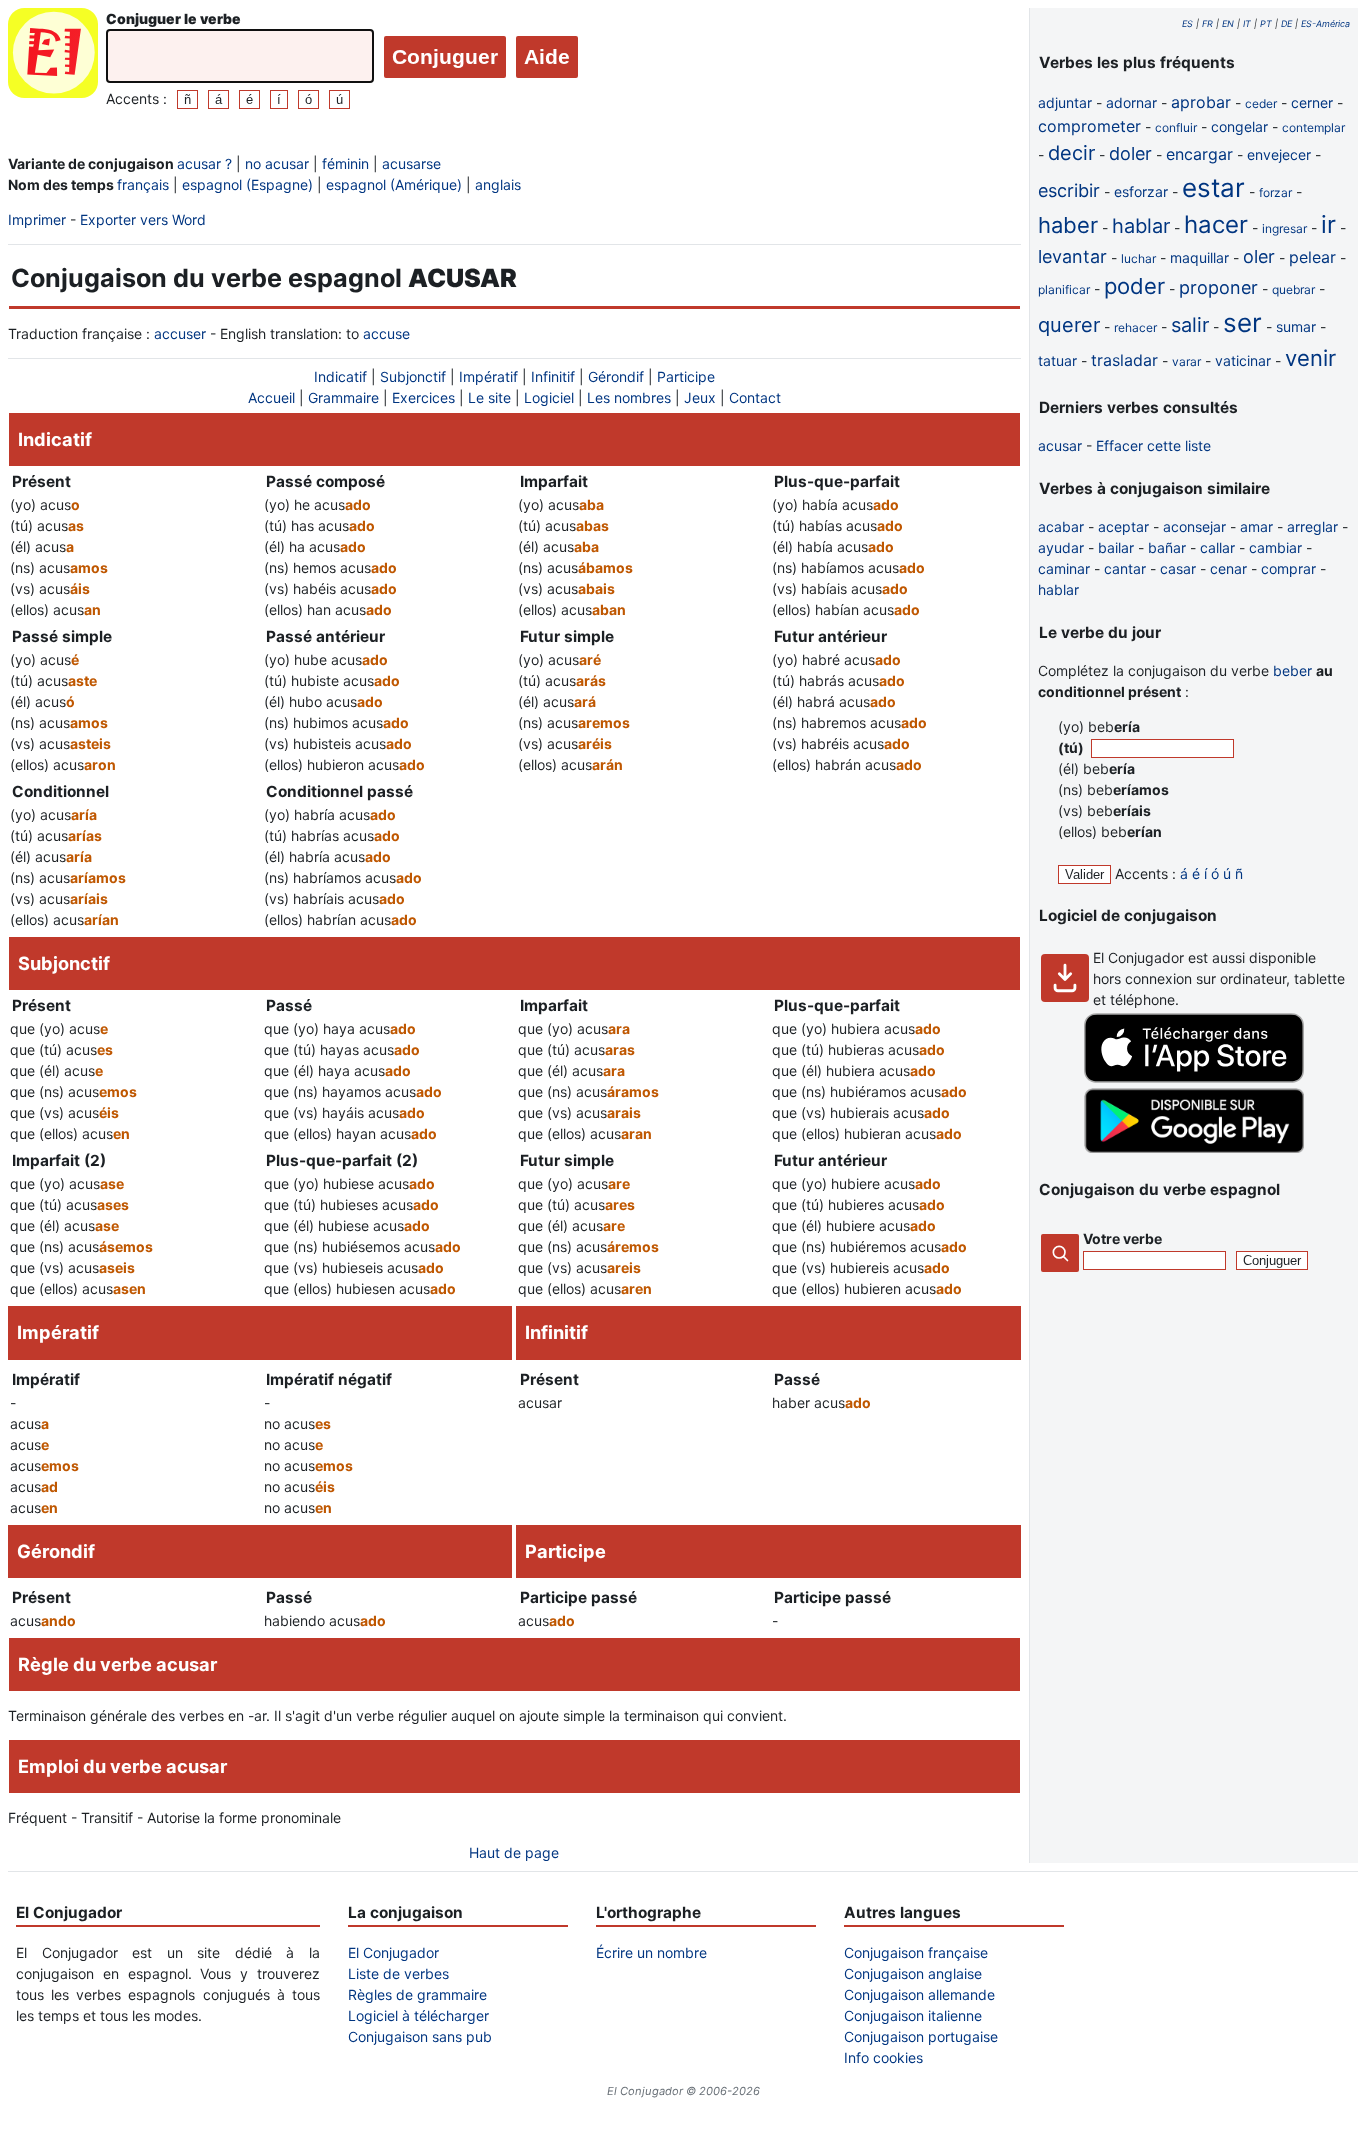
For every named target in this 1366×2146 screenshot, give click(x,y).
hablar (1141, 226)
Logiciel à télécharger (418, 2015)
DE (1286, 23)
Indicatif (340, 376)
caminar (1064, 568)
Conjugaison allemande (919, 1994)
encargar (1199, 154)
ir (1328, 224)
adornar (1131, 102)
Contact (755, 397)
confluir (1176, 127)
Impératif (488, 376)
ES (1187, 23)
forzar (1275, 192)
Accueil (271, 397)
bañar (1167, 547)
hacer (1216, 224)
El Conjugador (393, 1952)
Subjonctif (413, 376)
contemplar (1313, 127)
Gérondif (616, 376)
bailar (1116, 547)
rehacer (1135, 327)
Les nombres (629, 397)
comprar (1288, 568)
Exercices (423, 397)
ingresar (1284, 228)
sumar (1296, 326)
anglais (498, 184)
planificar (1064, 289)
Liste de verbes (398, 1973)
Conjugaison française (916, 1952)
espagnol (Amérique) (394, 184)
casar (1178, 568)
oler (1259, 256)
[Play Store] (1194, 1147)
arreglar (1312, 526)
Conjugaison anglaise (913, 1973)
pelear (1312, 257)
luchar (1138, 258)
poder (1134, 286)
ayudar (1061, 547)
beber (1292, 670)
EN (1228, 23)
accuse (386, 333)
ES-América (1325, 23)
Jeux (700, 397)
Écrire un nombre (651, 1952)
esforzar (1141, 191)
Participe (686, 376)
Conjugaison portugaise (921, 2036)
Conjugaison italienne (913, 2015)
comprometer (1089, 126)
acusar (1060, 445)
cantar (1125, 568)
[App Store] (1194, 1077)
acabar (1061, 526)
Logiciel (549, 397)
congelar (1239, 126)
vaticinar (1243, 360)
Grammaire (343, 397)
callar (1217, 547)
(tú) (1072, 747)
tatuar (1057, 360)
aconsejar (1194, 526)
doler (1130, 153)
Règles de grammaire (417, 1994)
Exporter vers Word (143, 219)
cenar (1228, 568)
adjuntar (1065, 102)
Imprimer (37, 219)
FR (1207, 23)
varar (1186, 361)
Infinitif (553, 376)
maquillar (1199, 257)
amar (1256, 526)
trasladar (1124, 360)
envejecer (1279, 154)
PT (1266, 23)
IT (1247, 23)
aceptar (1123, 526)
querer (1069, 325)
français (143, 184)
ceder (1261, 103)
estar (1213, 187)
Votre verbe (1122, 1238)
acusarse (411, 163)
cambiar (1275, 547)
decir (1071, 153)
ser (1242, 322)
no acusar (277, 163)
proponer (1218, 287)
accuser (180, 333)
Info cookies (883, 2057)
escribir (1069, 190)
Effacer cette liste (1153, 445)
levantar (1072, 256)
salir (1190, 325)
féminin (345, 163)
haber (1068, 225)
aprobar (1201, 102)
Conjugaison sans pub (420, 2036)
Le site (489, 397)
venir (1310, 358)
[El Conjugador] (53, 58)
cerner (1312, 102)
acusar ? (204, 163)
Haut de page (514, 1852)
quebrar (1293, 289)
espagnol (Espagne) (247, 184)
